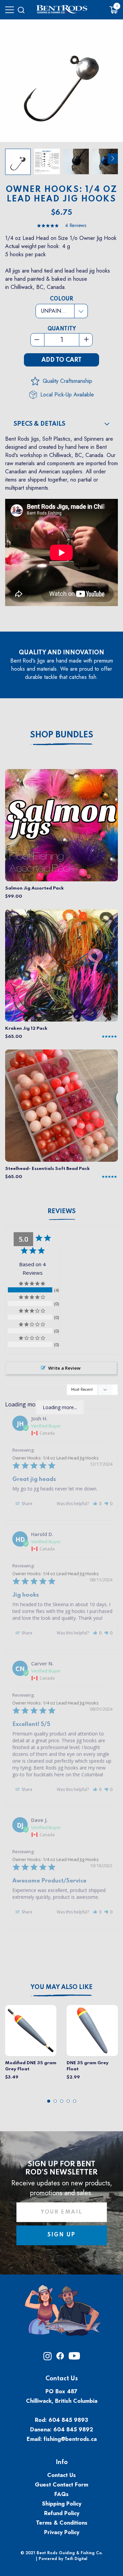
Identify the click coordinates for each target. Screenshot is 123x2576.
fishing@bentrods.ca (70, 2439)
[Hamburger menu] (10, 10)
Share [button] (26, 1504)
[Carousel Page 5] (75, 2101)
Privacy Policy (62, 2532)
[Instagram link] (47, 2358)
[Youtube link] (74, 2358)
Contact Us (61, 2475)
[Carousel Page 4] (68, 2101)
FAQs (61, 2494)
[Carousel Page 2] (55, 2101)
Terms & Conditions (62, 2523)
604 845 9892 (73, 2430)
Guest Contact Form (61, 2485)
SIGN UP (61, 2235)
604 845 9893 (68, 2420)
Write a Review (64, 1368)
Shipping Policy (62, 2504)
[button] (97, 1504)
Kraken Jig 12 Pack (26, 1029)
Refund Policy (62, 2513)
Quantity (62, 329)
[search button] (21, 10)
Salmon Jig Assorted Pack (35, 888)
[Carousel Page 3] (62, 2101)
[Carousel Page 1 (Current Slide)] (49, 2101)
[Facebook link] (60, 2358)
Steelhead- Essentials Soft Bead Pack (47, 1169)
